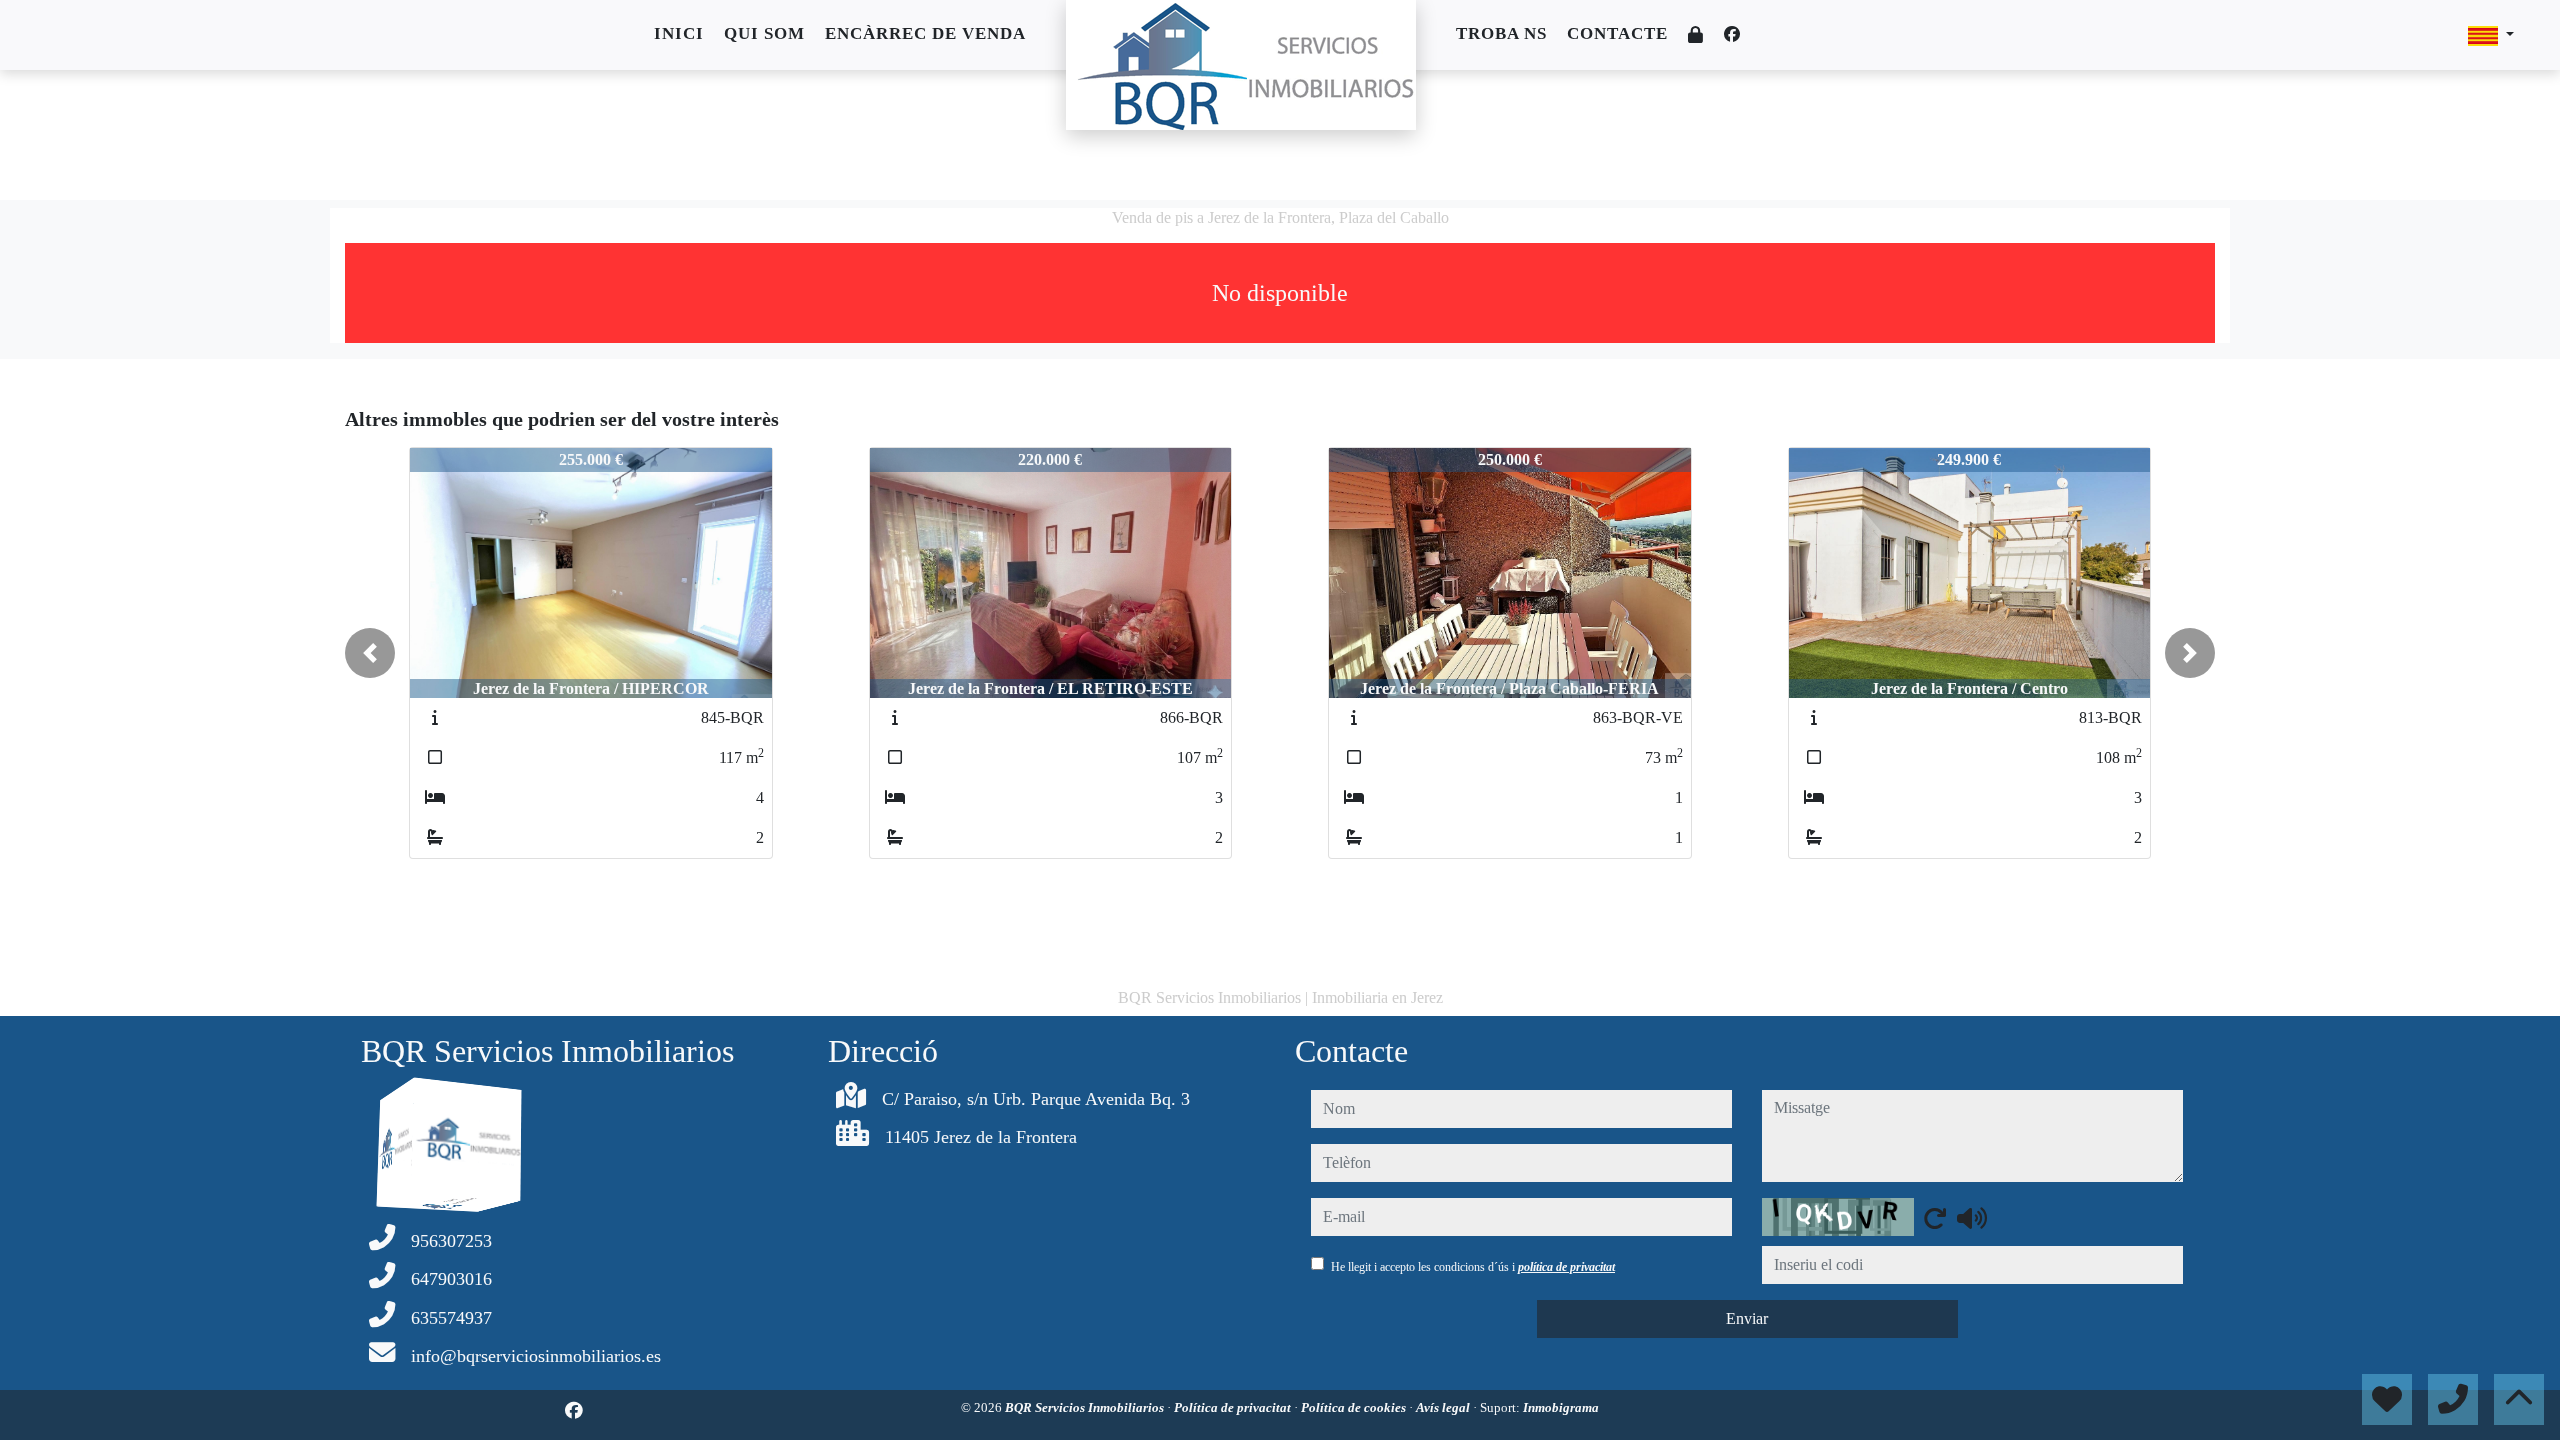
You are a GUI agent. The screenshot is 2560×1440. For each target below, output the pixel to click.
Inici (679, 33)
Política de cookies (1355, 1407)
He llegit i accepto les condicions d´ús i (1473, 1267)
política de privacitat (1566, 1267)
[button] (370, 653)
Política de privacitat (1234, 1407)
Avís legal (1444, 1407)
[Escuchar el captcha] (1972, 1218)
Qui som (764, 33)
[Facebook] (1732, 34)
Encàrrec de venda (925, 33)
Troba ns (1501, 33)
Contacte (1617, 33)
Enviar (1747, 1318)
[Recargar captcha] (1935, 1218)
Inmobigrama (1561, 1407)
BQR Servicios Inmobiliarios (1086, 1407)
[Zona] (1696, 35)
